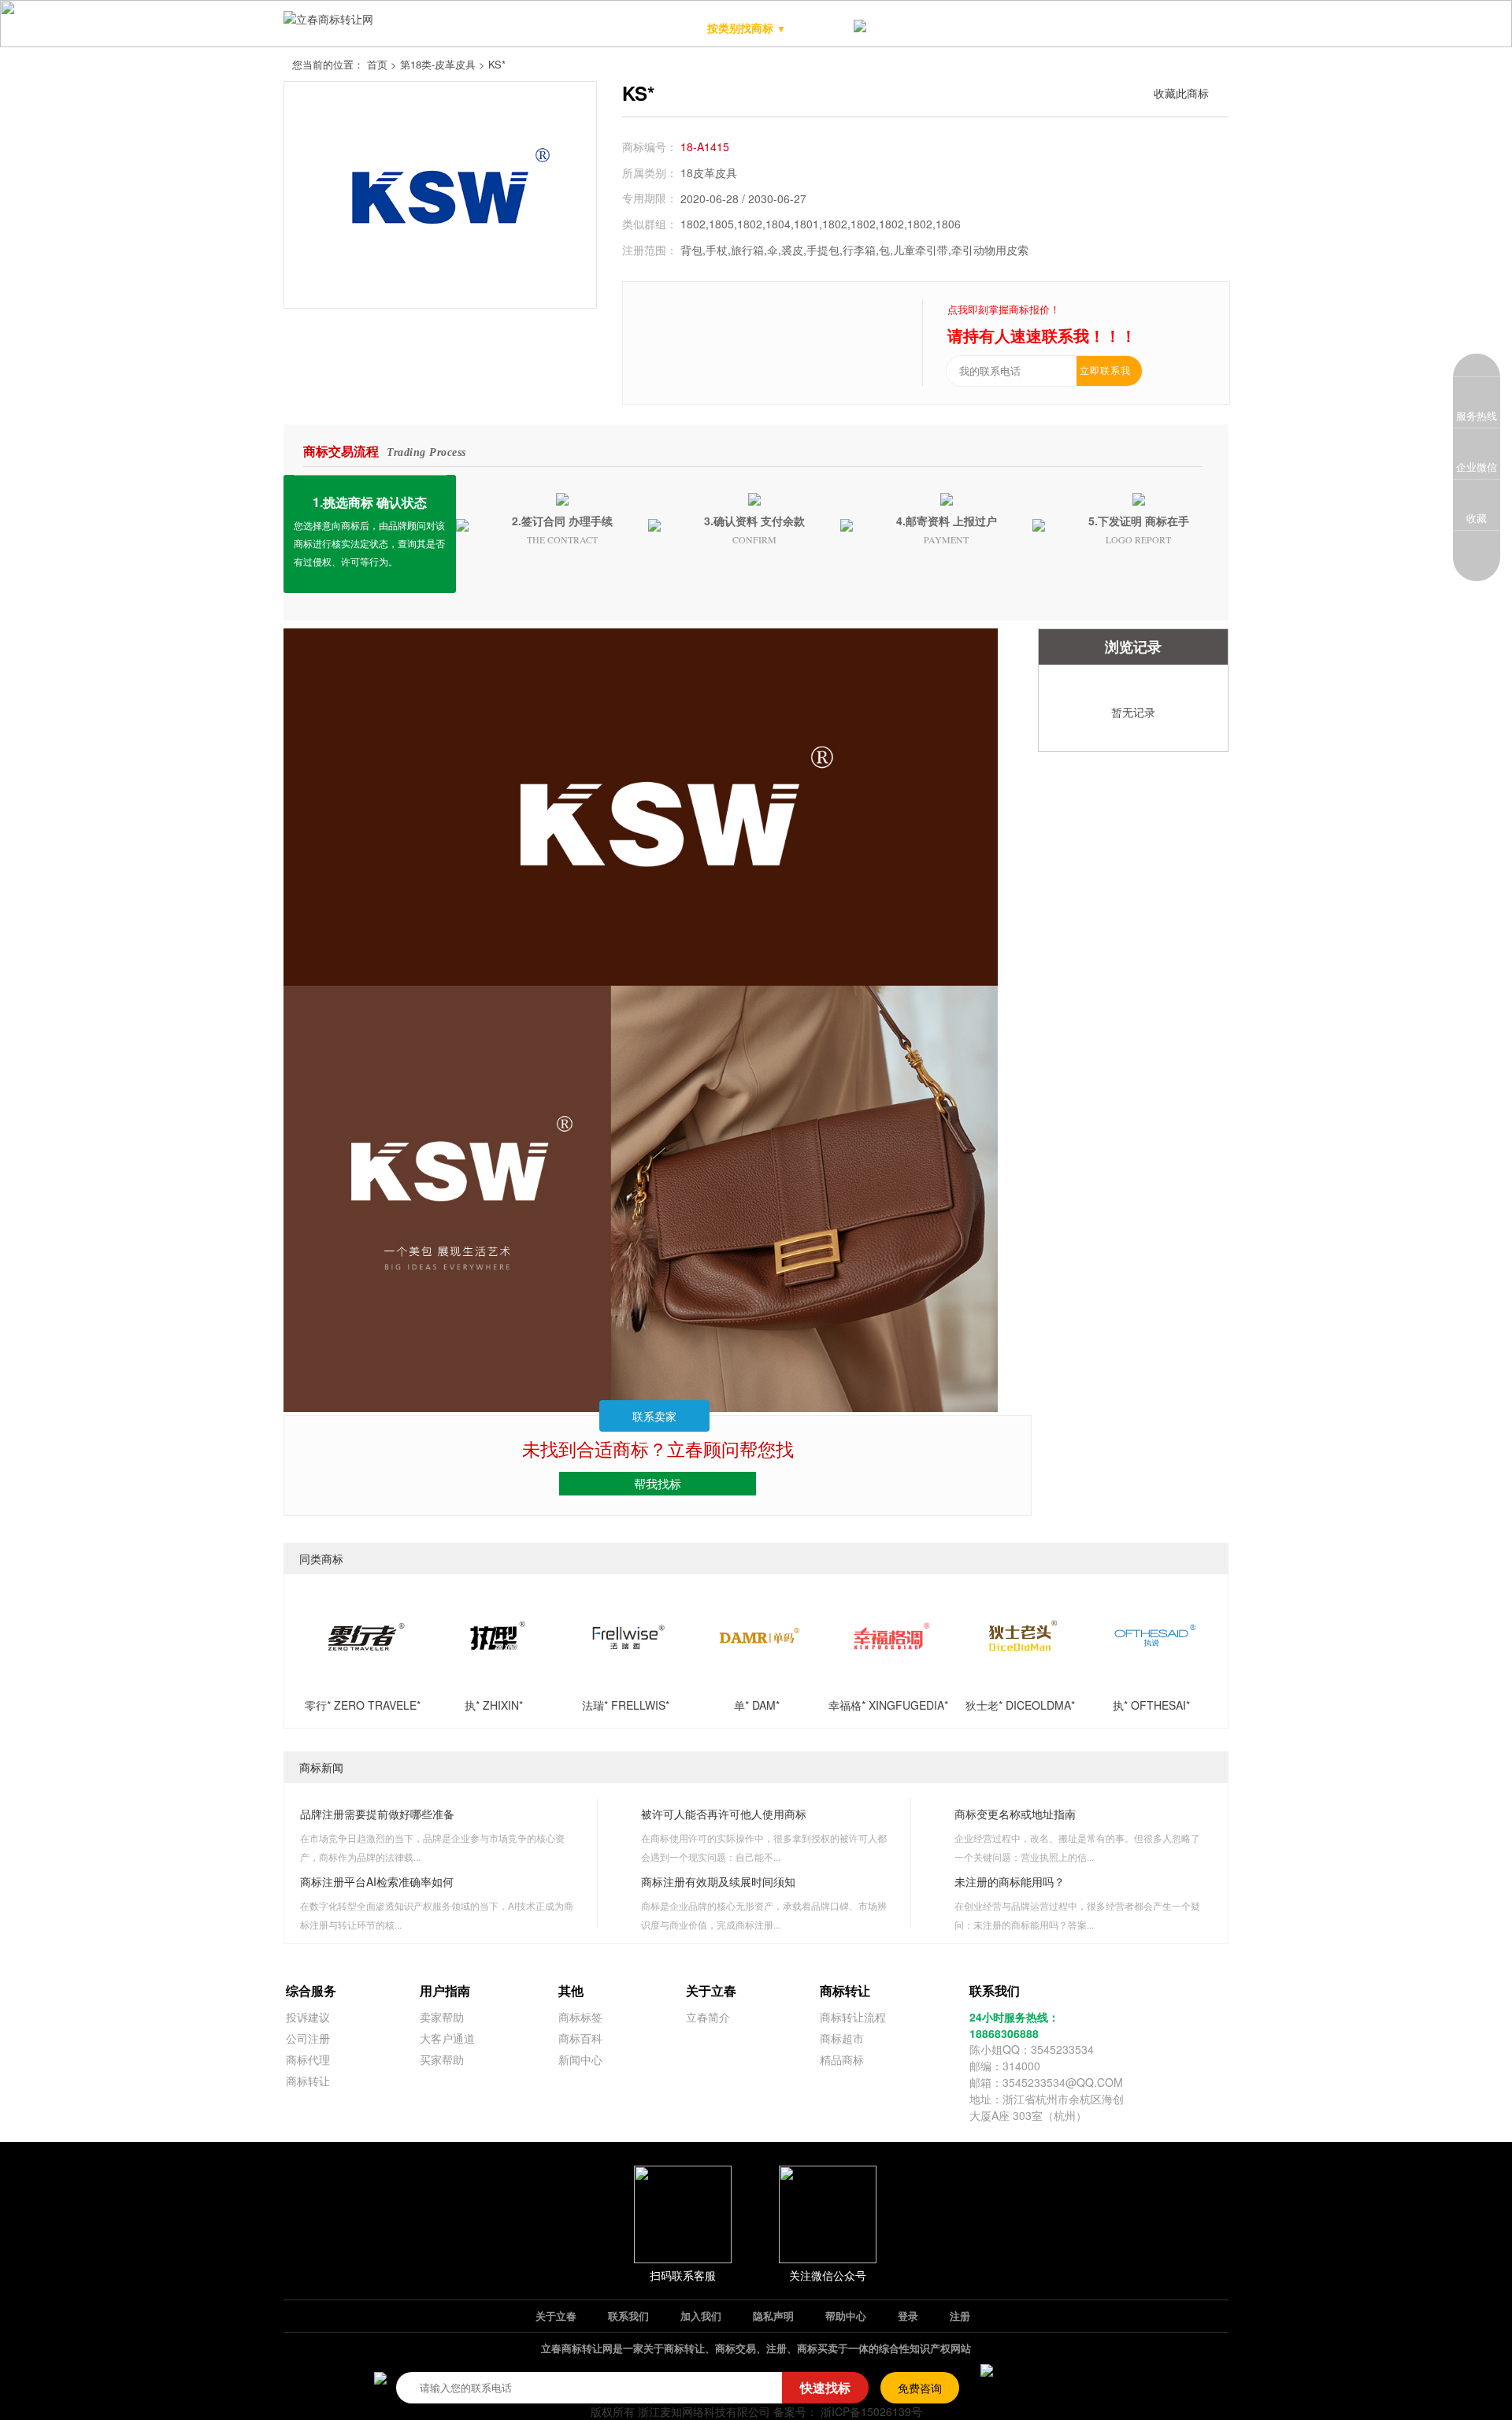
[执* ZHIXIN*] (494, 1677)
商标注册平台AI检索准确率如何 (377, 1881)
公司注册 (308, 2038)
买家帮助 (442, 2059)
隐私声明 (773, 2316)
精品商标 (832, 28)
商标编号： (650, 146)
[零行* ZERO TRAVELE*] (362, 1677)
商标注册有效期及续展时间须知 (718, 1881)
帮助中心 (846, 2316)
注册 (960, 2316)
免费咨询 (920, 2388)
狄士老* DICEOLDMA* (1020, 1705)
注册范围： (650, 250)
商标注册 (980, 28)
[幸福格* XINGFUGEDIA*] (888, 1677)
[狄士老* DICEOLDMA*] (1020, 1677)
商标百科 (580, 2038)
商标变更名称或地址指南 (1015, 1814)
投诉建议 (308, 2017)
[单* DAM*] (757, 1677)
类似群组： (650, 224)
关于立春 (556, 2316)
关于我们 (1183, 28)
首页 (377, 64)
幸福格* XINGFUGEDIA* (888, 1705)
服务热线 (1477, 415)
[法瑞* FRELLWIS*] (625, 1677)
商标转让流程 (853, 2017)
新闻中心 (580, 2059)
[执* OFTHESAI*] (1151, 1677)
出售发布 (1115, 28)
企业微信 (1477, 467)
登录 (908, 2316)
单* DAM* (757, 1705)
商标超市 (912, 28)
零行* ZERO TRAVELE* (363, 1705)
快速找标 (825, 2387)
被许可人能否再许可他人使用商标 (724, 1814)
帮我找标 (658, 1483)
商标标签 (580, 2017)
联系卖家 (654, 1416)
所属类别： (650, 172)
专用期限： (650, 198)
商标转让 (308, 2081)
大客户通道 (447, 2038)
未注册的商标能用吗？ (1010, 1881)
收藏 (1477, 518)
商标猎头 (1047, 28)
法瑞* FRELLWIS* (626, 1705)
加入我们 (701, 2316)
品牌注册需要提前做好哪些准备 (377, 1814)
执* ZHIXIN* (494, 1705)
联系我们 (628, 2316)
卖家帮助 (442, 2017)
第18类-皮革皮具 (438, 64)
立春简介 (708, 2017)
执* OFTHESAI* (1151, 1705)
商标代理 (308, 2059)
